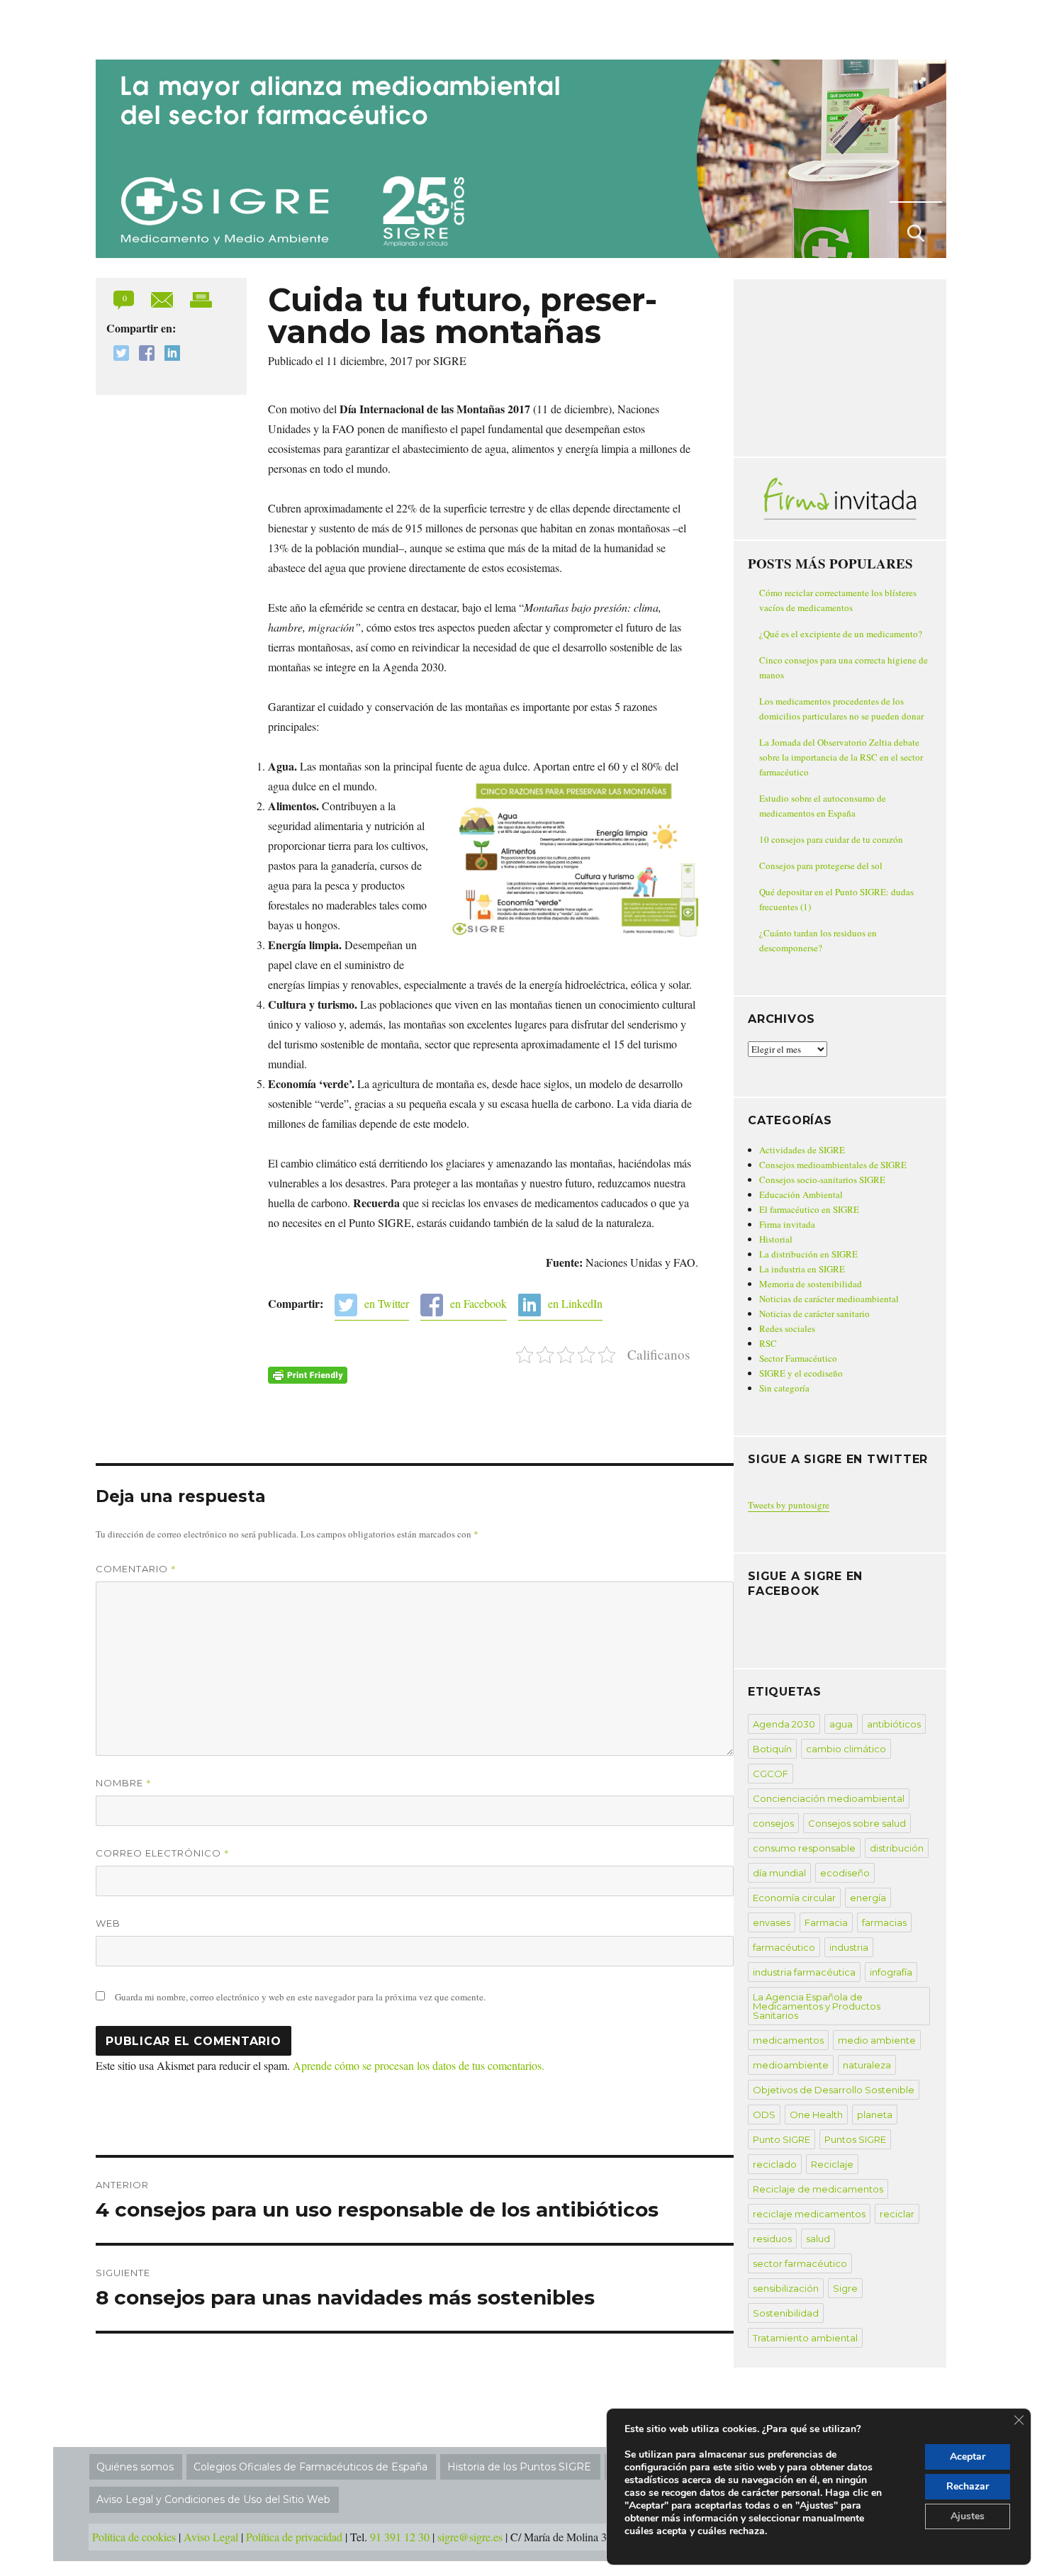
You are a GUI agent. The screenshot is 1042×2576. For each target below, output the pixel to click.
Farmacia (826, 1922)
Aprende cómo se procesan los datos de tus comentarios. (419, 2065)
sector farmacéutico (800, 2263)
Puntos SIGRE (855, 2139)
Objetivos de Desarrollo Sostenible (834, 2090)
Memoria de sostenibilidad (811, 1284)
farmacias (884, 1922)
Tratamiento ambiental (805, 2338)
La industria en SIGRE (802, 1269)
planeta (875, 2115)
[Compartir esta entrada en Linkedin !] (169, 355)
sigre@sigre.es (470, 2537)
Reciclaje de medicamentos (818, 2189)
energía (868, 1898)
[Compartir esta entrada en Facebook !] (143, 355)
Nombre (124, 1783)
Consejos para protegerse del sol (821, 866)
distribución (897, 1848)
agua (841, 1724)
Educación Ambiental (801, 1194)
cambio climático (846, 1749)
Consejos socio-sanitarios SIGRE (822, 1180)
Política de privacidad (294, 2537)
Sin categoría (784, 1388)
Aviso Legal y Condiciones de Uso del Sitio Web (213, 2499)
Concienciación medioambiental (829, 1798)
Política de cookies (134, 2537)
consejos (773, 1823)
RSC (768, 1343)
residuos (772, 2239)
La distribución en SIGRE (808, 1254)
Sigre (845, 2288)
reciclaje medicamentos (809, 2214)
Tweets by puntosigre (789, 1505)
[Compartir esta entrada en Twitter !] (118, 355)
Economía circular (794, 1898)
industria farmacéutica (804, 1972)
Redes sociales (787, 1328)
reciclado (775, 2164)
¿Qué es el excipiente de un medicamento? (841, 634)
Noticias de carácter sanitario (814, 1314)
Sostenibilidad (786, 2313)
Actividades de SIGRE (802, 1150)
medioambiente (791, 2065)
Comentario (136, 1569)
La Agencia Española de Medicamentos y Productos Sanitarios (817, 2006)
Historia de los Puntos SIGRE (519, 2467)
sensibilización (786, 2288)
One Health (816, 2115)
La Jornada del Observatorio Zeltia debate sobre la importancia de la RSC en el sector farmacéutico (841, 757)
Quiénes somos (135, 2467)
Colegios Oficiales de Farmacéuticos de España (310, 2467)
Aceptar (968, 2457)
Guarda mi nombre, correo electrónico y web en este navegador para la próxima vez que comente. (300, 1997)
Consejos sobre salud (857, 1823)
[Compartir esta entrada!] (163, 298)
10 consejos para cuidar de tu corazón (831, 839)
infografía (891, 1972)
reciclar (897, 2214)
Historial (776, 1239)
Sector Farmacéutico (798, 1358)
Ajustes (968, 2516)
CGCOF (771, 1774)
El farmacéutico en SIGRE (809, 1209)
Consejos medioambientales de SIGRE (833, 1165)
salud (818, 2239)
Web (108, 1923)
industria (849, 1947)
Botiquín (772, 1749)
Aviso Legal (211, 2537)
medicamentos (788, 2040)
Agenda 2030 (784, 1724)
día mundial (779, 1873)
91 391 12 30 (400, 2537)
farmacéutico (784, 1947)
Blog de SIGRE (169, 27)
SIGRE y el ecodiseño (801, 1373)
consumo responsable (804, 1848)
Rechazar (968, 2486)
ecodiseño (845, 1873)
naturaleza (867, 2065)
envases (772, 1922)
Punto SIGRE (781, 2139)
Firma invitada (787, 1224)
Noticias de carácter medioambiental (829, 1299)
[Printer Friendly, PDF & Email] (308, 1375)
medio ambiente (877, 2040)
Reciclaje (832, 2164)
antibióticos (894, 1724)
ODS (764, 2115)
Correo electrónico (163, 1853)
